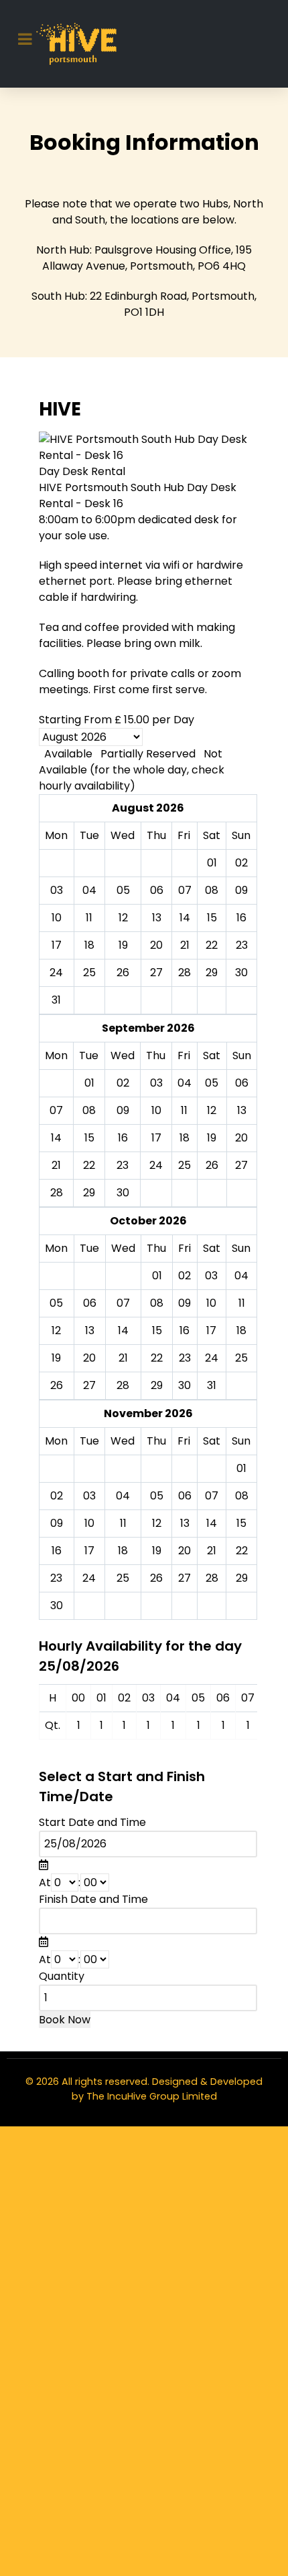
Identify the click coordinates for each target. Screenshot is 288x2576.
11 (184, 1110)
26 (123, 973)
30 (241, 973)
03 (156, 1083)
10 (156, 1110)
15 (89, 1138)
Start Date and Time (92, 1822)
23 (123, 1165)
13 (242, 1110)
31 (56, 1000)
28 (185, 973)
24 (156, 1165)
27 (156, 973)
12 (212, 1110)
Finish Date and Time (93, 1899)
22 (89, 1165)
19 (212, 1138)
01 (89, 1083)
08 (89, 1110)
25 (89, 973)
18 (185, 1138)
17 (156, 1138)
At (45, 1882)
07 (56, 1110)
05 (212, 1083)
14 (56, 1138)
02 (123, 1083)
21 (56, 1165)
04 (185, 1083)
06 (242, 1083)
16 (123, 1138)
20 (241, 1138)
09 (123, 1110)
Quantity (62, 1976)
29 (212, 973)
